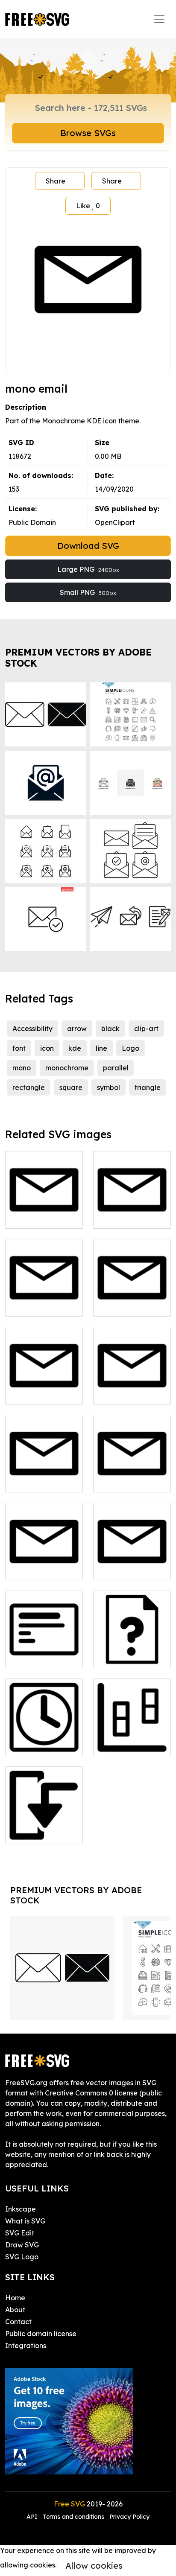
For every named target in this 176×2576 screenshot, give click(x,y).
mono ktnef (33, 1305)
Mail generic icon (131, 1568)
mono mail (120, 1393)
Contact (18, 2322)
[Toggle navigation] (159, 19)
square (71, 1087)
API (33, 2517)
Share (56, 181)
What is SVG (25, 2221)
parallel (116, 1068)
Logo (131, 1048)
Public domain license (41, 2334)
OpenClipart (115, 522)
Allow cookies (94, 2566)
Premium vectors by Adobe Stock (78, 657)
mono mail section (44, 1387)
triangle (148, 1087)
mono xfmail (123, 1480)
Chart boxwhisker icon (132, 1739)
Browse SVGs (88, 133)
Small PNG (88, 592)
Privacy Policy (129, 2517)
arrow (77, 1029)
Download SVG (88, 546)
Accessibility (32, 1029)
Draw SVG (22, 2245)
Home (15, 2298)
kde (75, 1048)
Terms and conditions (73, 2517)
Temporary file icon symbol (44, 1739)
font (19, 1048)
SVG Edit (20, 2233)
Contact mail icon (43, 1568)
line (101, 1048)
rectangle (29, 1087)
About (15, 2310)
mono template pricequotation (132, 1651)
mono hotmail (37, 1217)
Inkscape (21, 2209)
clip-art (146, 1029)
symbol (109, 1087)
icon (47, 1048)
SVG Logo (22, 2257)
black (110, 1029)
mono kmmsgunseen (132, 1212)
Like (88, 206)
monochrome (67, 1068)
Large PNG (88, 569)
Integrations (26, 2346)
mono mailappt (128, 1305)
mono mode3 (36, 1832)
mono (22, 1068)
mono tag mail (38, 1480)
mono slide (32, 1656)
